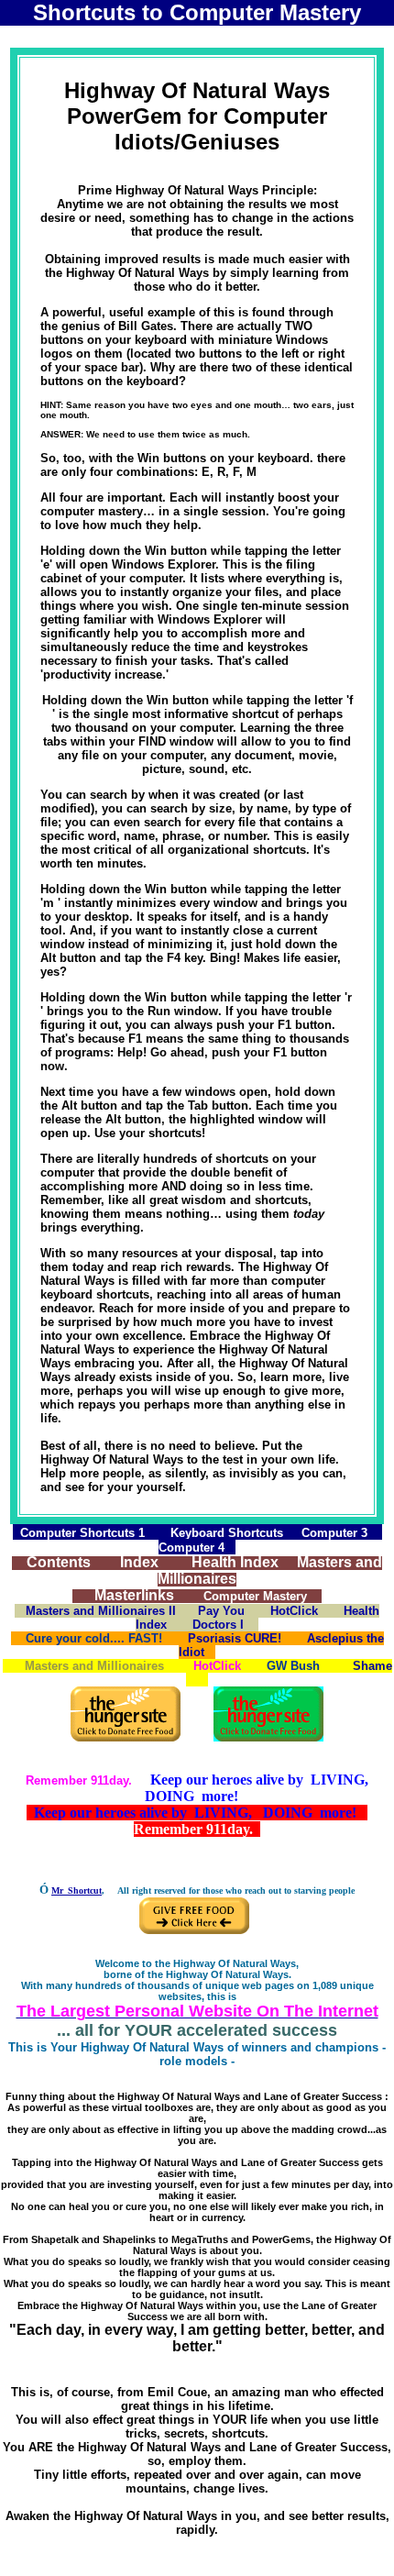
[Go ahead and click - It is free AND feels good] (268, 1737)
